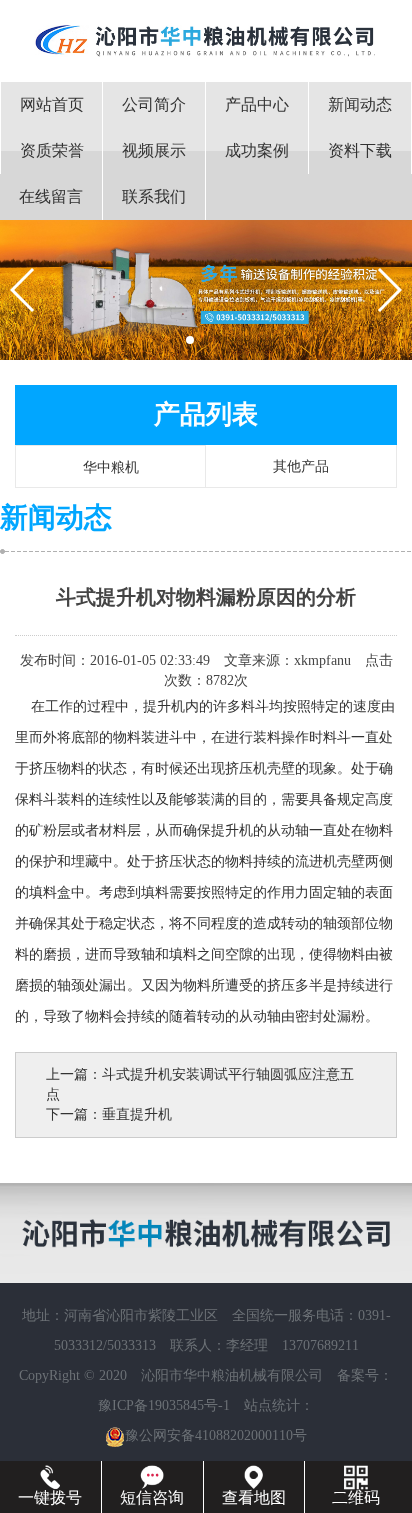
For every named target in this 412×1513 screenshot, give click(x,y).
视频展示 (154, 150)
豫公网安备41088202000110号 (216, 1435)
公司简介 (154, 104)
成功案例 (257, 150)
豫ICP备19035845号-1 (164, 1405)
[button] (190, 340)
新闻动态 (360, 104)
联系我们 (154, 196)
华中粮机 (111, 467)
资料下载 (360, 150)
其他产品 (301, 466)
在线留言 (51, 196)
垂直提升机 (137, 1114)
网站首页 (52, 104)
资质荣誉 (52, 150)
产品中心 (257, 104)
